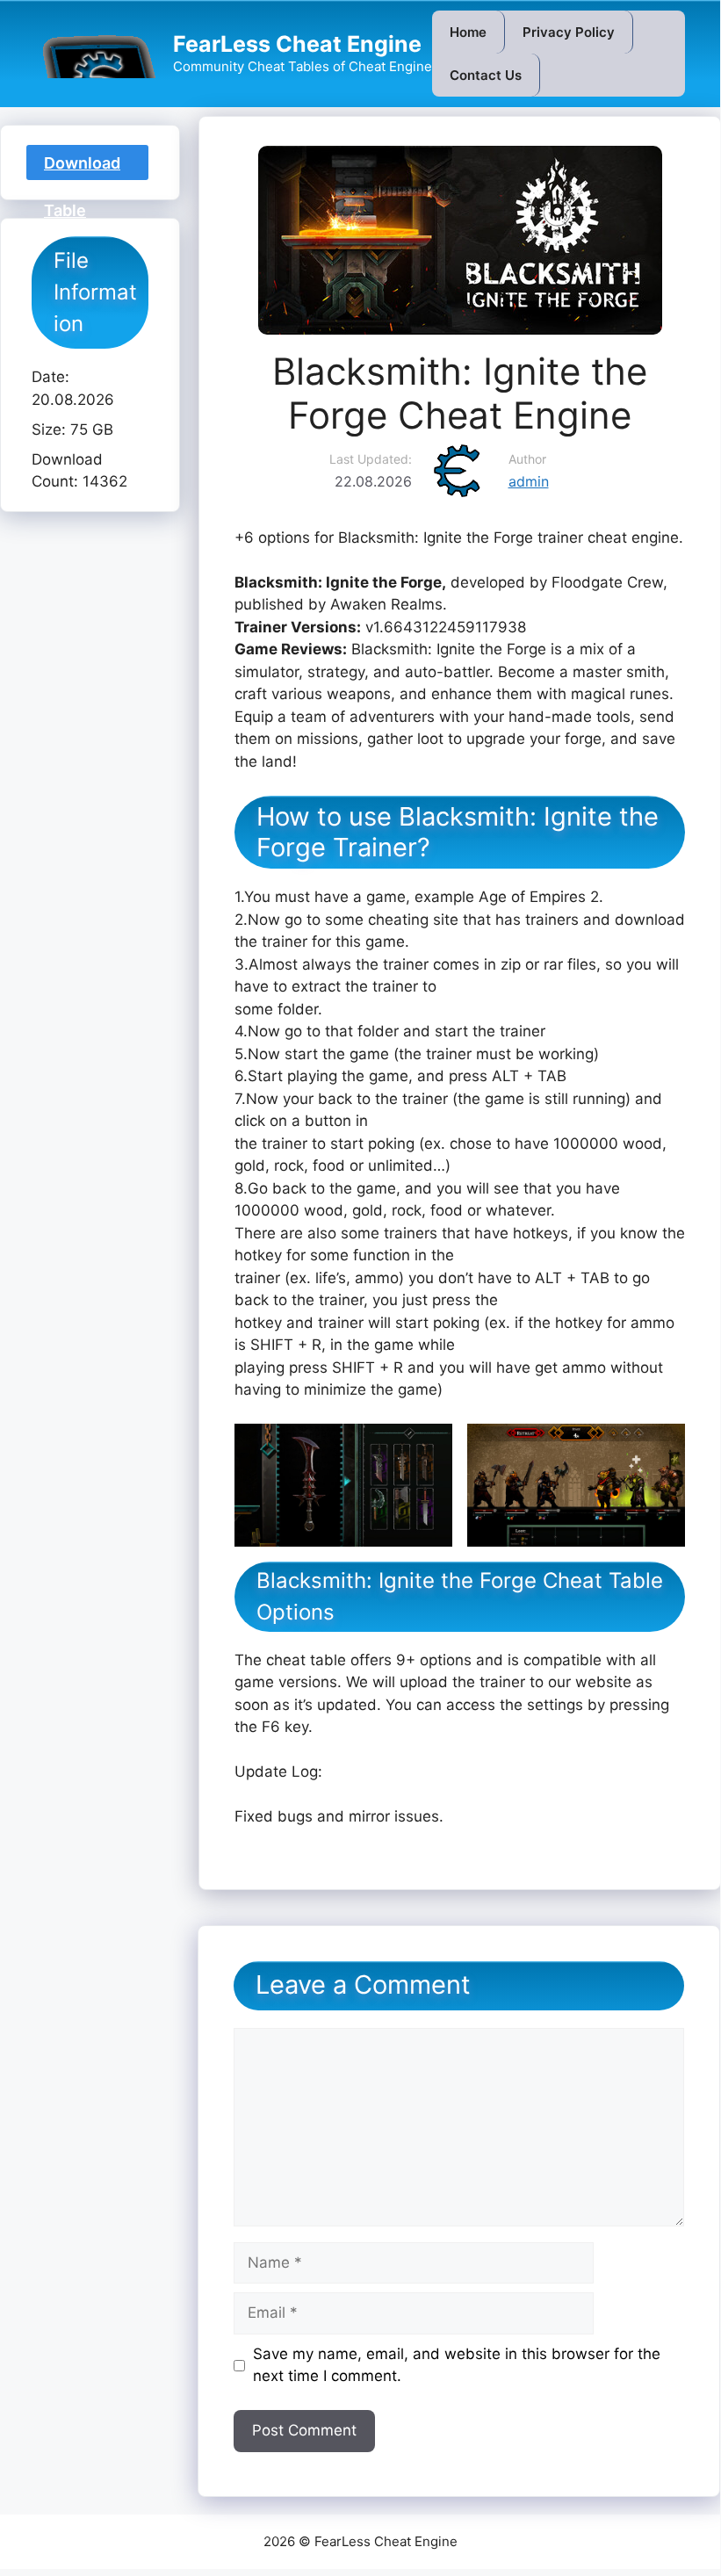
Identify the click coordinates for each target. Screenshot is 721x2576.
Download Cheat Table (82, 167)
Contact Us (486, 75)
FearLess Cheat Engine (297, 44)
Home (468, 32)
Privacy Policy (569, 32)
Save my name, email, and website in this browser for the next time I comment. (457, 2365)
